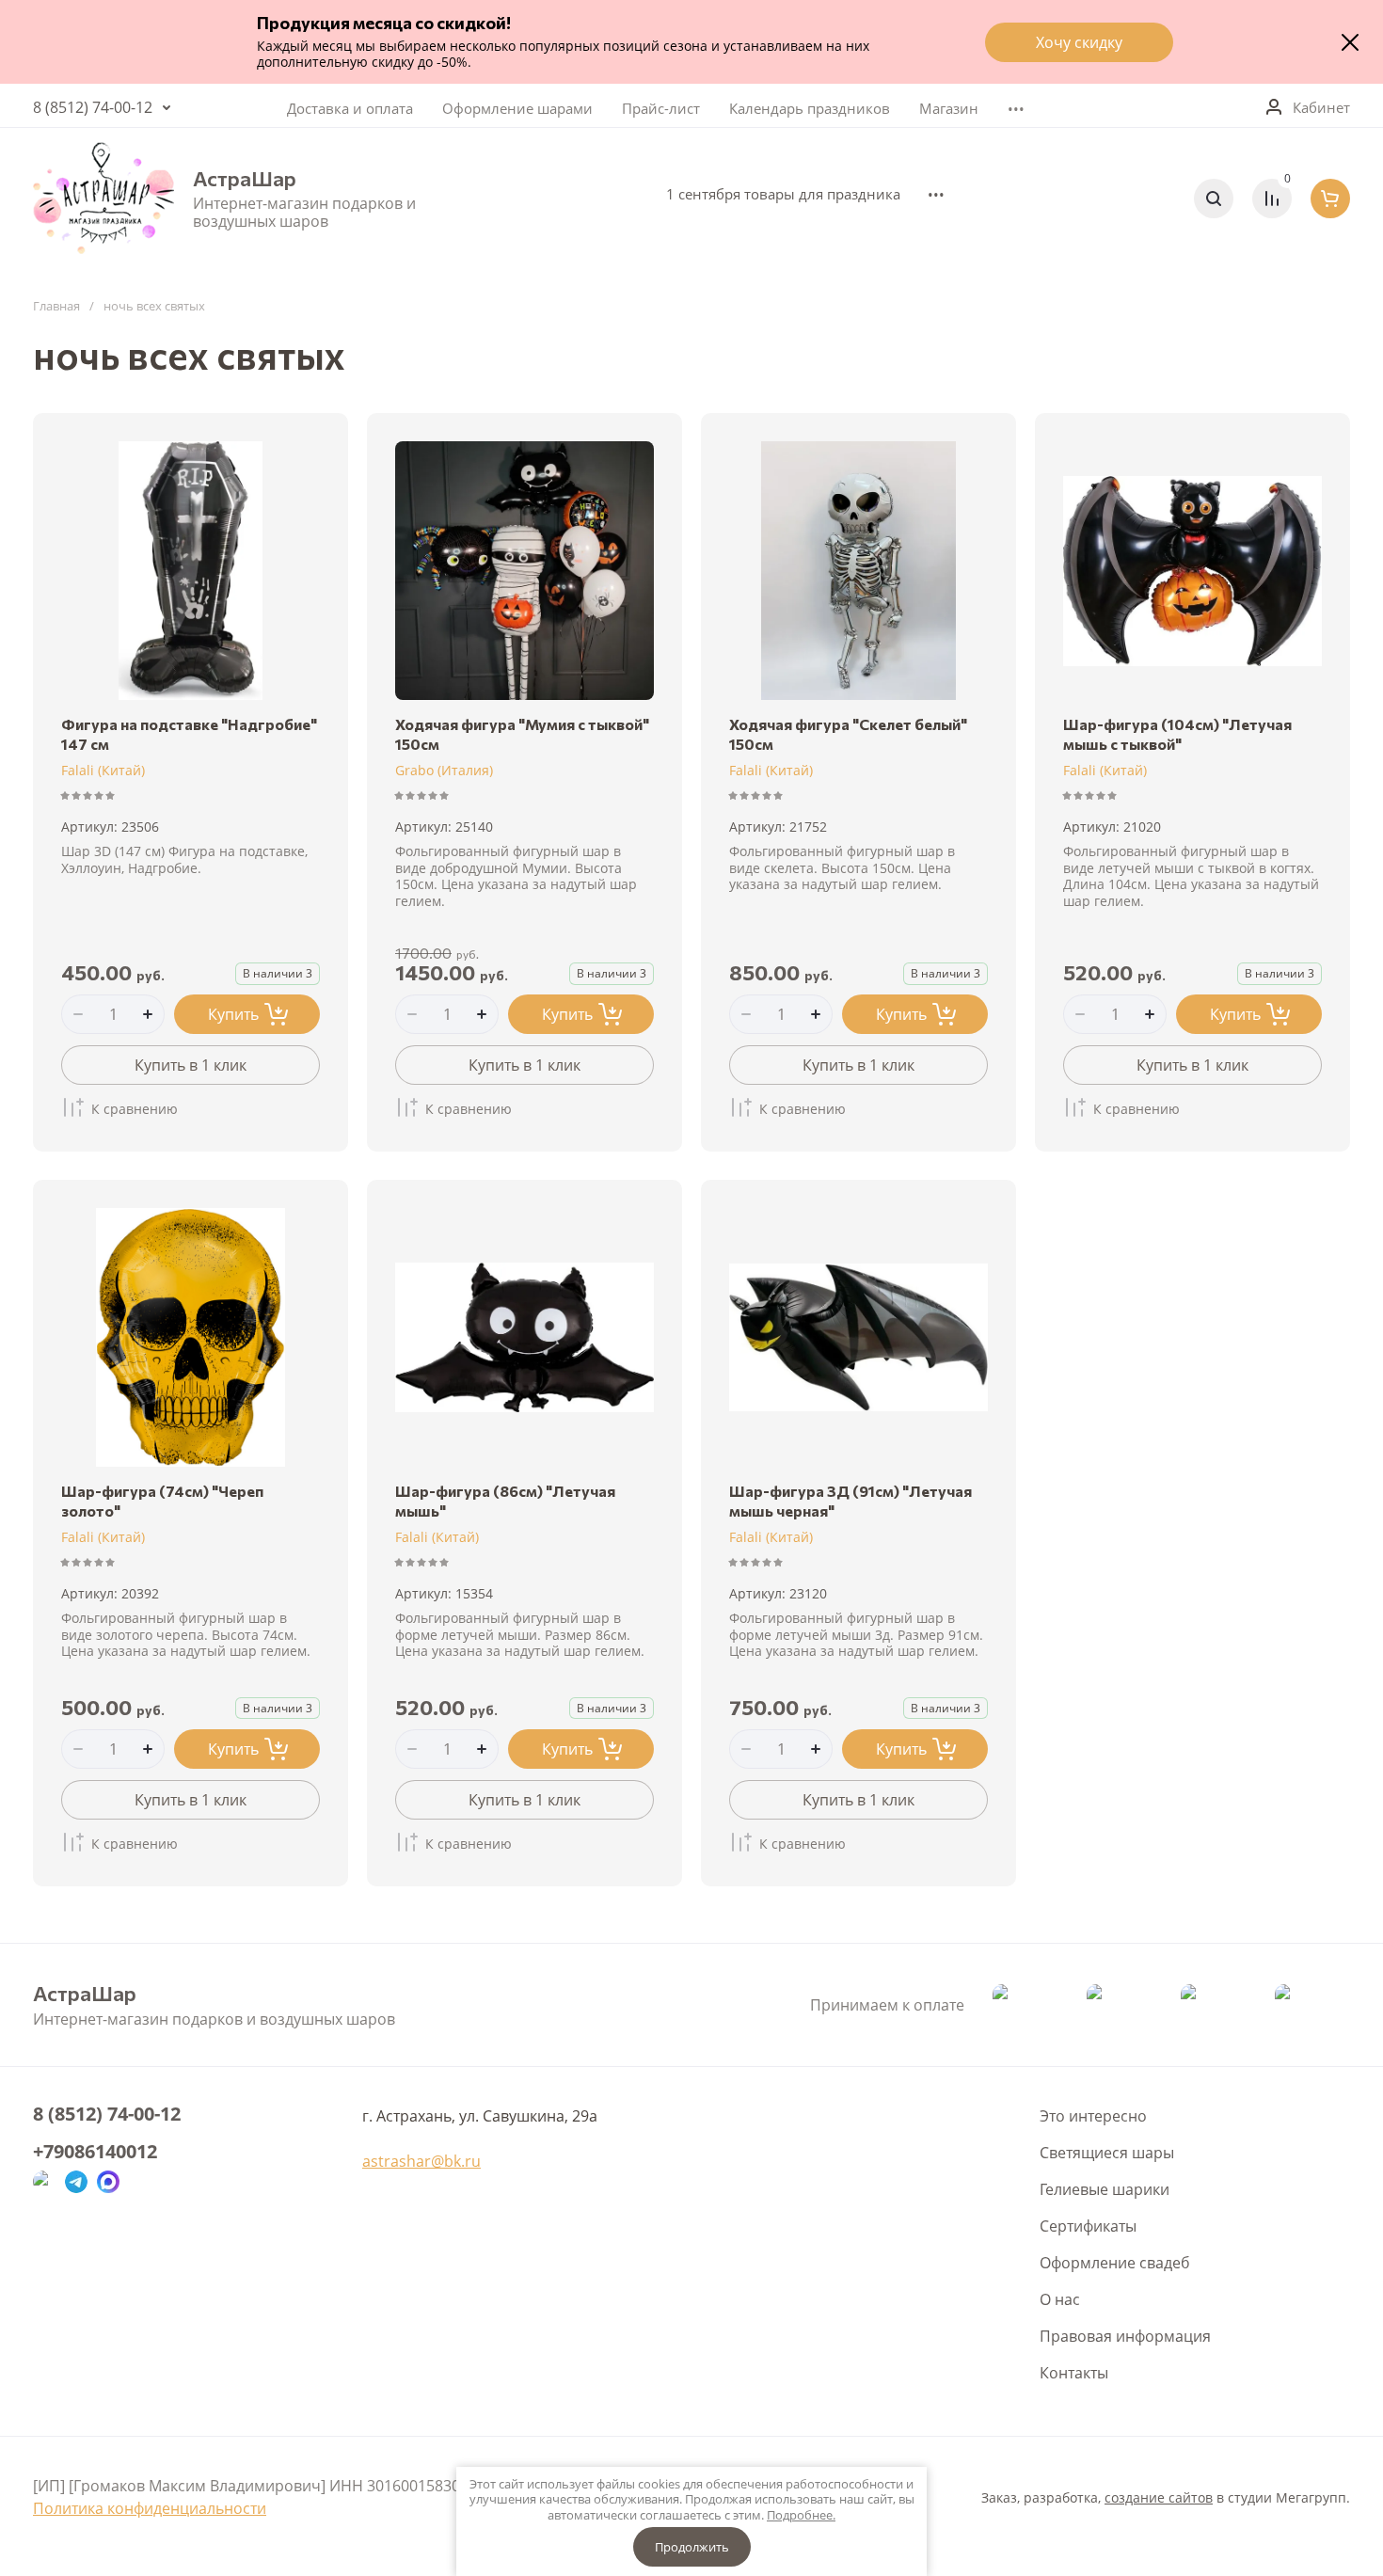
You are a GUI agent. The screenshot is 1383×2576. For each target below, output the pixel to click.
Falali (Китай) (103, 770)
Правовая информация (1125, 2336)
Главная (56, 306)
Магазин (949, 108)
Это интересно (1093, 2116)
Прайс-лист (661, 108)
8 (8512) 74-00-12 (93, 107)
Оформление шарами (517, 108)
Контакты (1074, 2373)
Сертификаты (1088, 2226)
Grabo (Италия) (444, 770)
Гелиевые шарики (1105, 2189)
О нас (1060, 2299)
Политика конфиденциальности (150, 2508)
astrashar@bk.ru (421, 2161)
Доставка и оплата (350, 108)
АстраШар (245, 179)
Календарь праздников (810, 108)
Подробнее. (801, 2515)
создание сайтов (1159, 2497)
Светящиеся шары (1107, 2153)
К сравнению (135, 1109)
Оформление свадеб (1115, 2263)
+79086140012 (95, 2152)
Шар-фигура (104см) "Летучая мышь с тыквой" (1177, 734)
